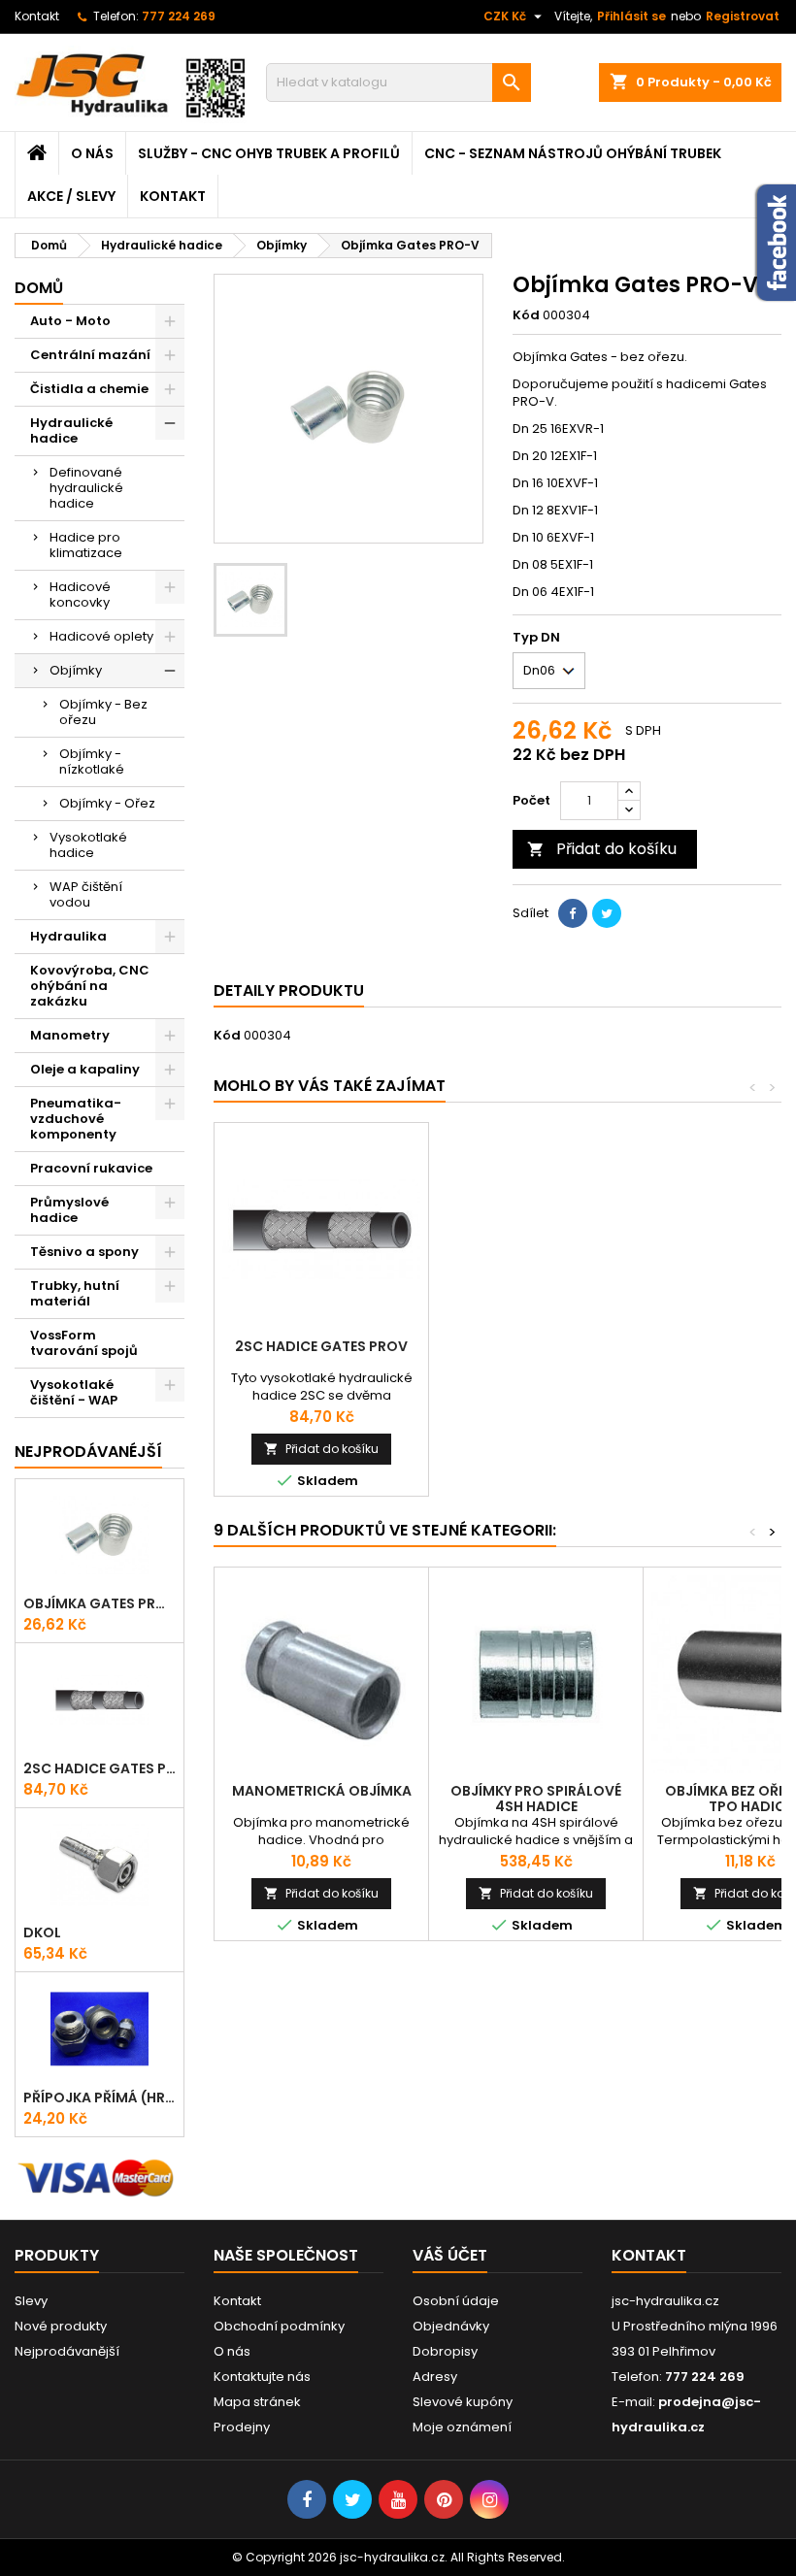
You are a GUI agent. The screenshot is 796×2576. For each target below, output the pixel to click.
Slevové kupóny (463, 2402)
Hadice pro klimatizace (86, 545)
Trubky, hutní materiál (75, 1293)
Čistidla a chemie (89, 389)
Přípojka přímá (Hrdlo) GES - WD (99, 2097)
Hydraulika (68, 936)
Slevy (31, 2301)
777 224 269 (179, 16)
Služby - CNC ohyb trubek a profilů (269, 153)
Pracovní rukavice (91, 1168)
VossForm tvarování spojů (84, 1343)
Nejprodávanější (67, 2351)
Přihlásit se (631, 16)
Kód (526, 315)
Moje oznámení (462, 2427)
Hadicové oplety (101, 636)
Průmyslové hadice (69, 1210)
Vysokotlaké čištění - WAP (74, 1392)
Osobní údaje (456, 2301)
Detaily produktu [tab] (289, 991)
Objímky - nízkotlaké (92, 761)
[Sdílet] (573, 913)
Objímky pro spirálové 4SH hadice (536, 1799)
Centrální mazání (90, 355)
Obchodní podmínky (279, 2326)
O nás (92, 153)
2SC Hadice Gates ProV (99, 1768)
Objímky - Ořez (107, 803)
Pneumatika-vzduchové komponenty (76, 1119)
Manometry (70, 1035)
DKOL (42, 1932)
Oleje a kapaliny (85, 1069)
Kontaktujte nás (262, 2377)
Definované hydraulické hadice (86, 488)
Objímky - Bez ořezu (103, 712)
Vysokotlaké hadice (88, 845)
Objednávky (451, 2326)
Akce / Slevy (71, 196)
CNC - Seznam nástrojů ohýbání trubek (573, 153)
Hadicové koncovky (80, 594)
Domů (39, 288)
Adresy (435, 2377)
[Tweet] (607, 913)
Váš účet (450, 2255)
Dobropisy (445, 2351)
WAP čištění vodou (86, 894)
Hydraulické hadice (71, 430)
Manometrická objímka (322, 1791)
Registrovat (743, 16)
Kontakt (37, 16)
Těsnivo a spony (84, 1252)
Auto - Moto (70, 321)
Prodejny (242, 2427)
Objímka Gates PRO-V (99, 1603)
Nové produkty (61, 2326)
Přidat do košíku (602, 849)
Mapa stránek (257, 2402)
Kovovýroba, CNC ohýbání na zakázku (90, 986)
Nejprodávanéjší (88, 1452)
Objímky (76, 670)
